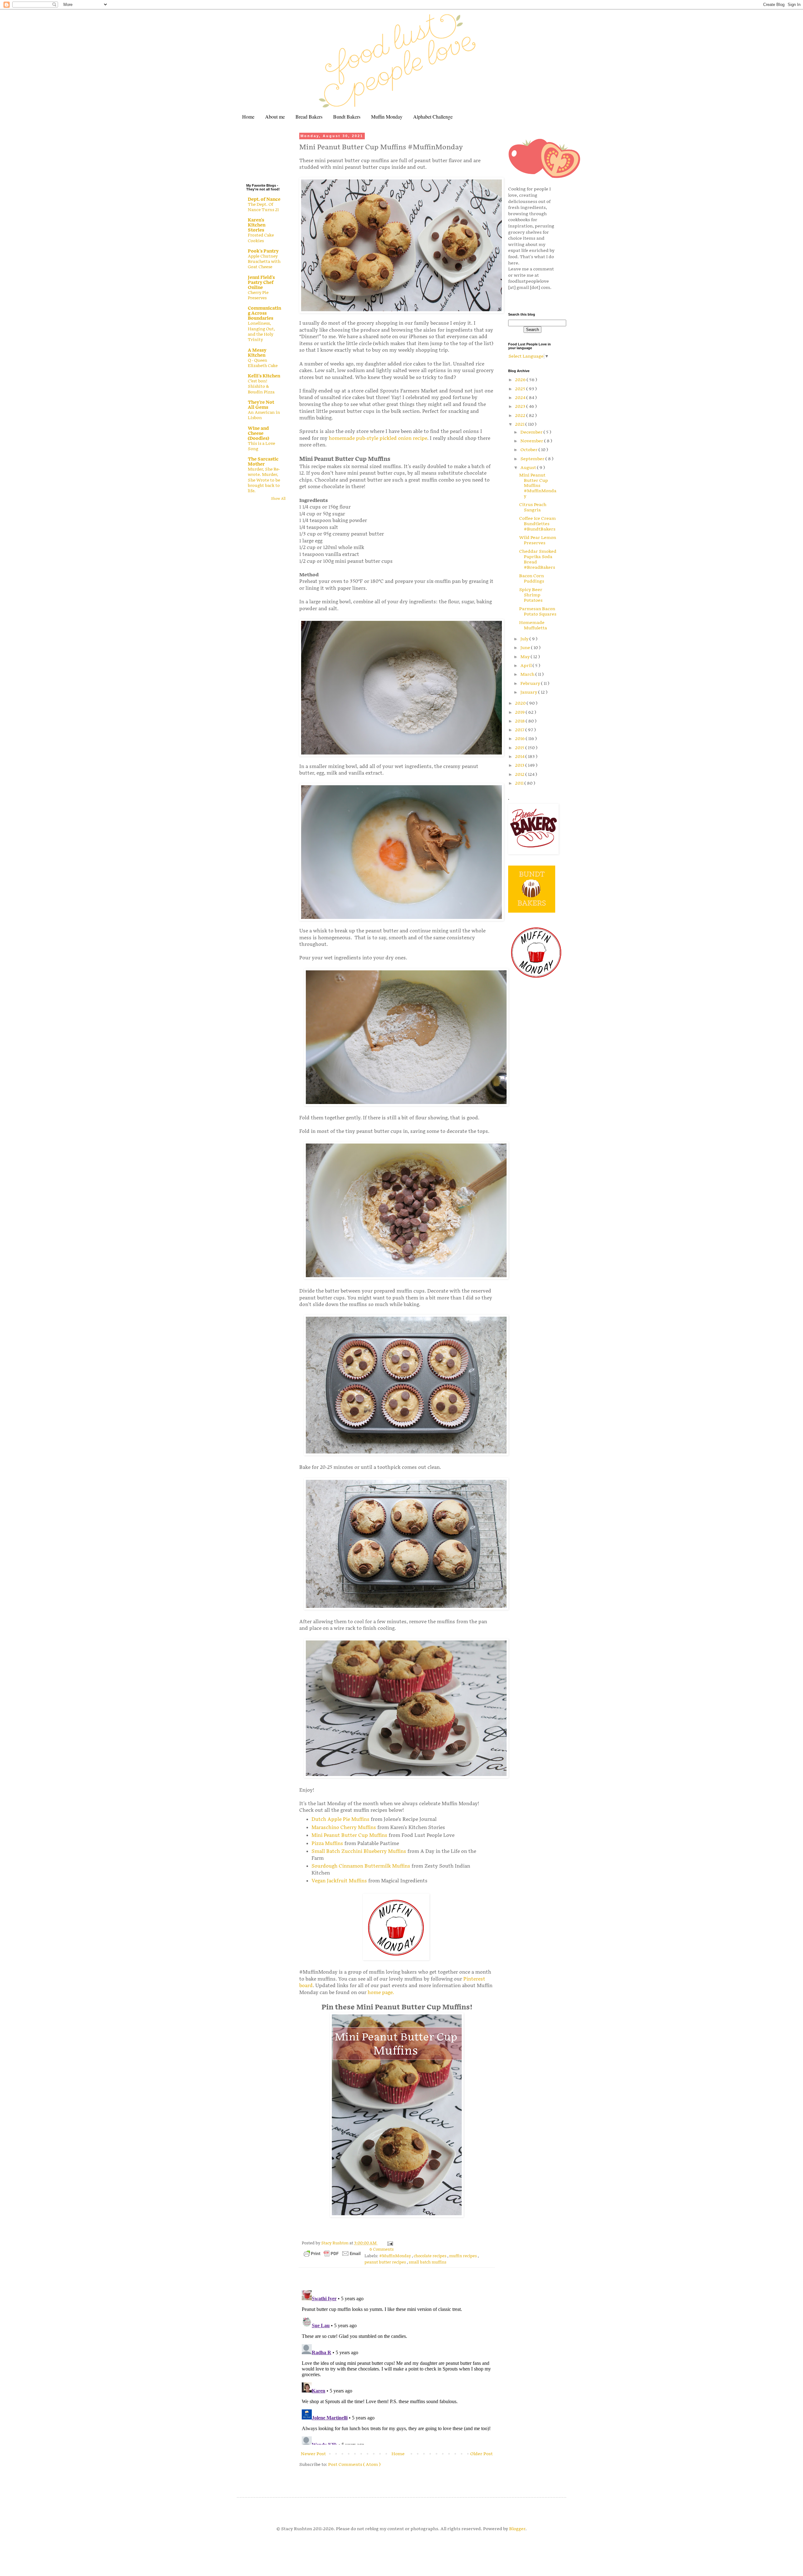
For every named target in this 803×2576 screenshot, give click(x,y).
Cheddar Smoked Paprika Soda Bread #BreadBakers (538, 559)
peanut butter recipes (386, 2262)
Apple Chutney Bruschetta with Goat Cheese (264, 262)
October (529, 450)
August (529, 468)
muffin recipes (463, 2256)
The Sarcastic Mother (263, 462)
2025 (521, 389)
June (526, 648)
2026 (521, 380)
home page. (381, 1993)
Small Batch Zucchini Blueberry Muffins (359, 1851)
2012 (520, 774)
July (525, 639)
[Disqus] (397, 2366)
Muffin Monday (387, 117)
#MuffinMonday (396, 2256)
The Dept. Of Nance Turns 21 (263, 207)
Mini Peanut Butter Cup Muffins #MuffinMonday (538, 486)
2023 (521, 406)
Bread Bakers (309, 117)
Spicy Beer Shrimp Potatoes (531, 595)
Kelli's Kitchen (264, 376)
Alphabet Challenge (433, 117)
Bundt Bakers (347, 117)
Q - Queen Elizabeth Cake (263, 363)
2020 (521, 703)
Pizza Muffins (327, 1844)
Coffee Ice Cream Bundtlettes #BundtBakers (537, 524)
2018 (520, 721)
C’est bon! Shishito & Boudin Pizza (261, 387)
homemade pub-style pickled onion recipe (378, 438)
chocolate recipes (431, 2256)
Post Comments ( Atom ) (354, 2464)
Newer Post (313, 2454)
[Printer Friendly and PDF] (332, 2255)
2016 (520, 739)
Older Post (481, 2454)
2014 (520, 757)
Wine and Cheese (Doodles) (258, 433)
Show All (278, 499)
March (528, 674)
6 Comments (382, 2250)
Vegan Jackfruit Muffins (339, 1881)
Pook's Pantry (263, 251)
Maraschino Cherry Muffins (344, 1828)
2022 (521, 416)
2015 (520, 748)
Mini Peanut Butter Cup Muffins (349, 1835)
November (532, 441)
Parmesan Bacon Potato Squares (538, 611)
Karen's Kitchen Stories (257, 225)
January (529, 692)
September (533, 459)
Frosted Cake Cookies (261, 238)
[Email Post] (389, 2243)
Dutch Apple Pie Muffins (340, 1819)
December (532, 432)
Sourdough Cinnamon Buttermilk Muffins (361, 1866)
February (531, 683)
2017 (520, 730)
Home (248, 117)
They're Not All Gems (261, 405)
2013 (520, 765)
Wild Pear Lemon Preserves (538, 540)
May (526, 657)
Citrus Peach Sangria (533, 507)
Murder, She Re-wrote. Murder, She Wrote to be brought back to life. (264, 480)
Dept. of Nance (264, 199)
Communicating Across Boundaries (264, 313)
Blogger (517, 2529)
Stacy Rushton (335, 2243)
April (526, 666)
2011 (520, 783)
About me (275, 117)
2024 (521, 398)
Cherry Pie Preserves (258, 295)
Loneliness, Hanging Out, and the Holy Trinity (261, 332)
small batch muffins (428, 2262)
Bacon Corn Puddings (532, 579)
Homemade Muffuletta (533, 625)
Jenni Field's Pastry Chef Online (261, 283)
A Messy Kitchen (257, 353)
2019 (520, 712)
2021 (520, 424)
